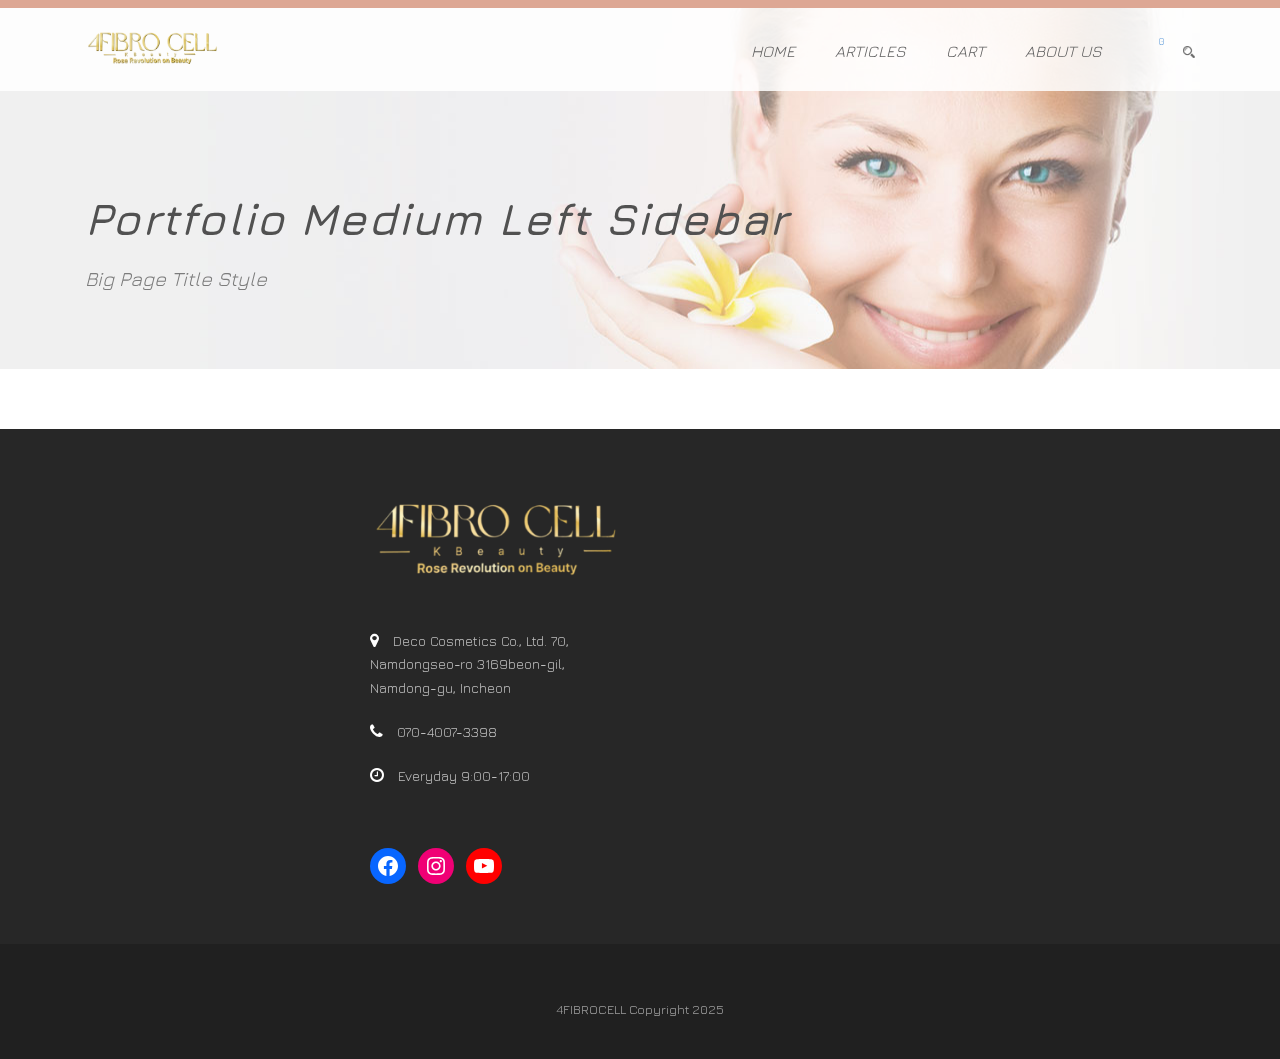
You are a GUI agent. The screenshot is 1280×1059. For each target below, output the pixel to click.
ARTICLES (870, 51)
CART (965, 51)
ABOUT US (1063, 51)
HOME (773, 51)
